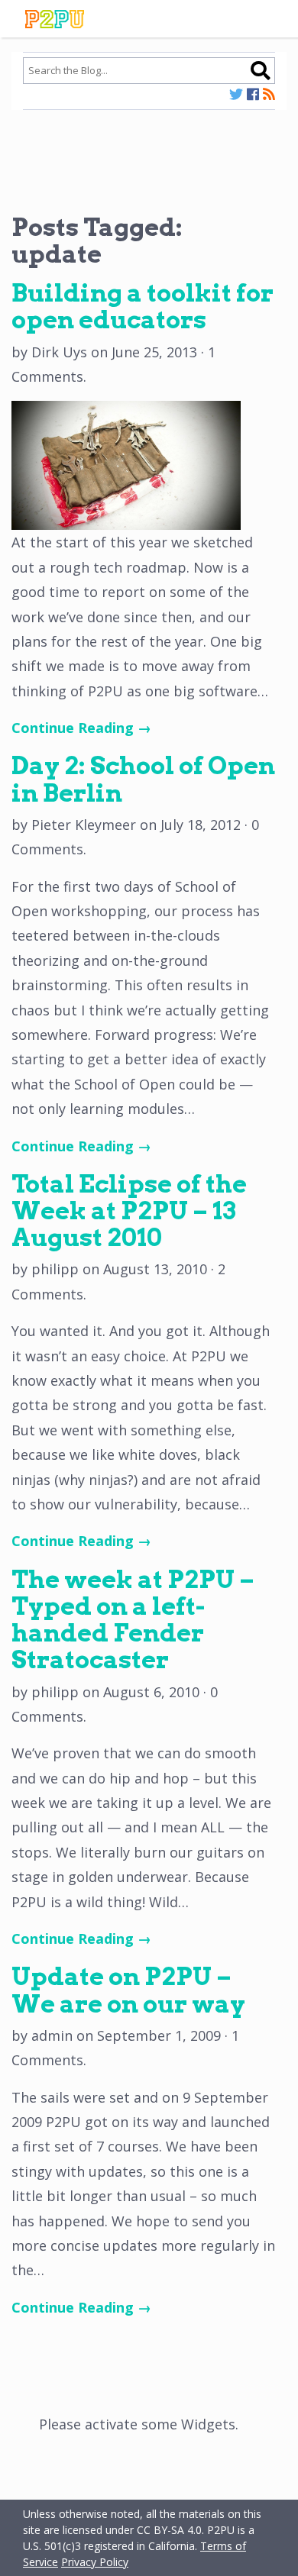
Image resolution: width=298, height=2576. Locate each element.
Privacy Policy (95, 2562)
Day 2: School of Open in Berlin (143, 779)
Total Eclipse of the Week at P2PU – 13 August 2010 (129, 1211)
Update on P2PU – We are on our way (128, 1990)
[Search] (260, 70)
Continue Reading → (81, 728)
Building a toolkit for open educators (143, 306)
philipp (55, 1269)
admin (52, 2035)
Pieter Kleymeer (84, 825)
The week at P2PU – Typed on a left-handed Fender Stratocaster (133, 1620)
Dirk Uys (59, 352)
